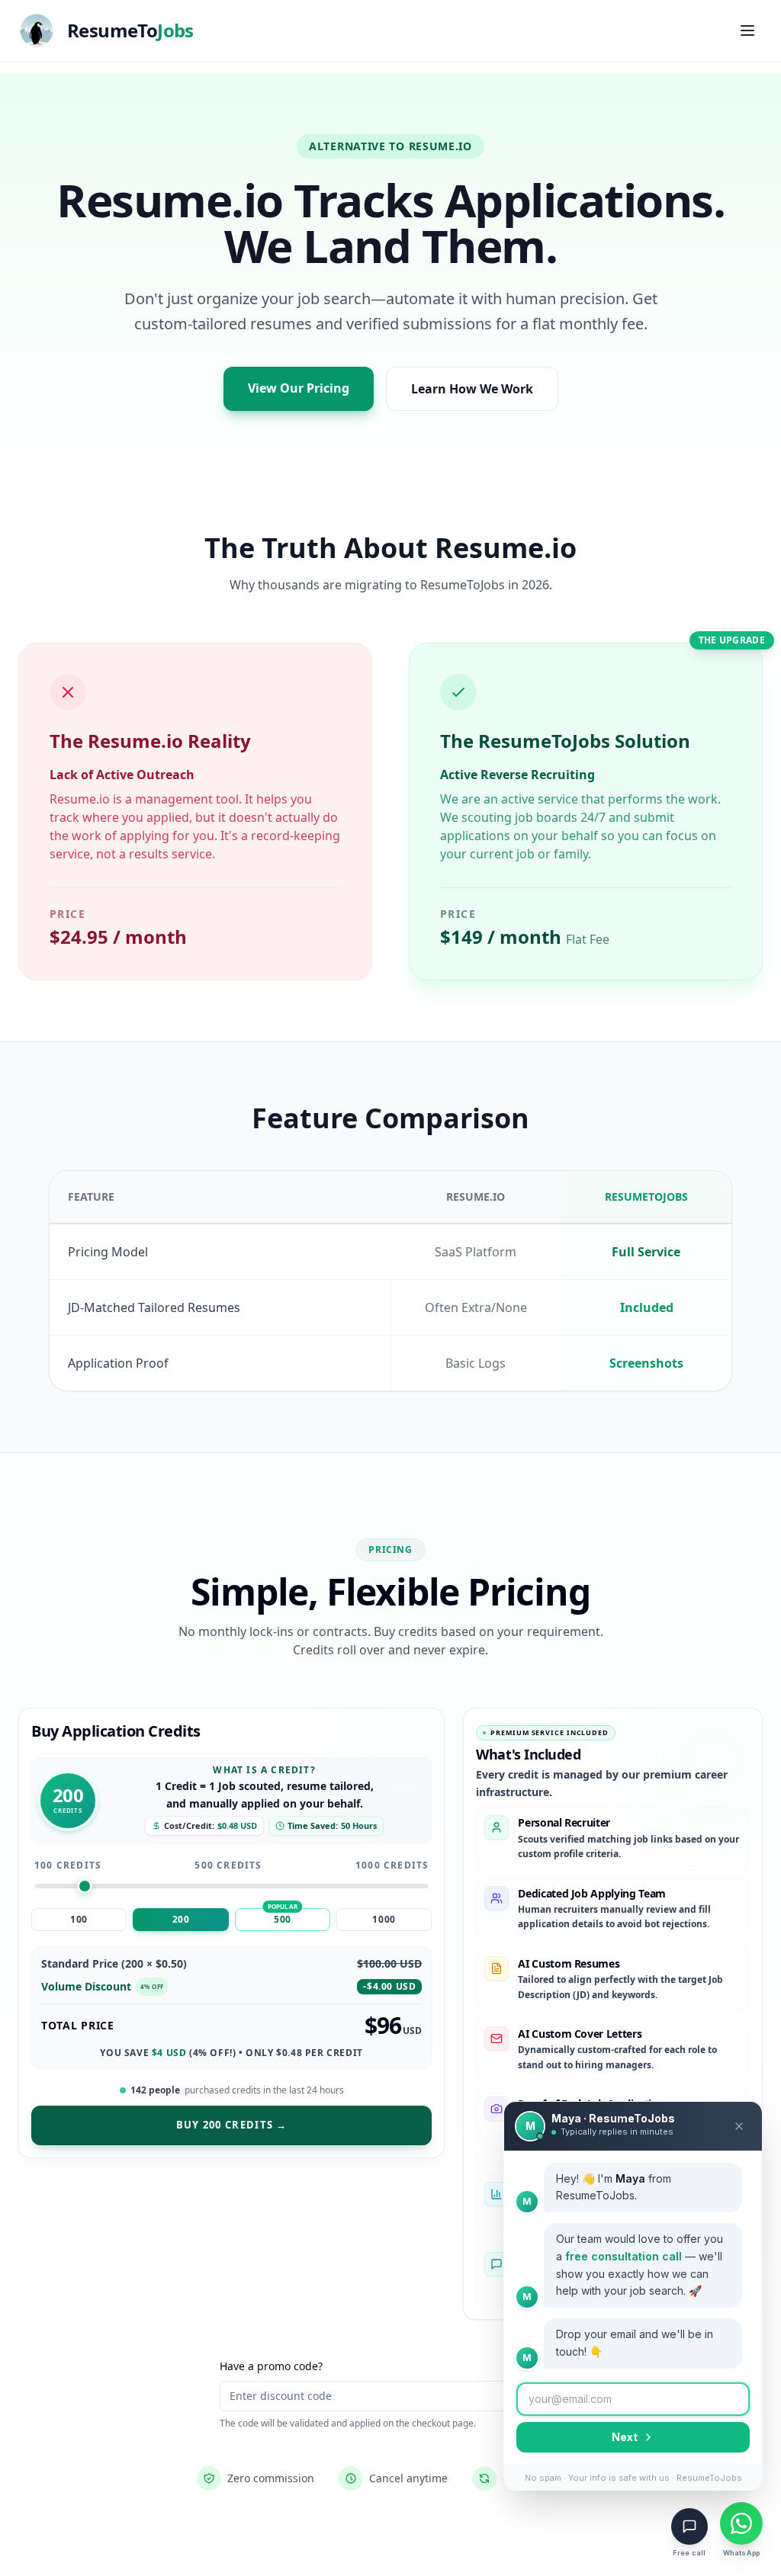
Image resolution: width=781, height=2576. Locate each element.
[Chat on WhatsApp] (741, 2523)
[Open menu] (747, 30)
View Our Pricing (299, 388)
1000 (384, 1919)
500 (283, 1919)
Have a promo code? (271, 2366)
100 (79, 1919)
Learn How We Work (472, 389)
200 (181, 1919)
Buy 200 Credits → (232, 2125)
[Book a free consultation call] (689, 2526)
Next (625, 2437)
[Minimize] (739, 2126)
